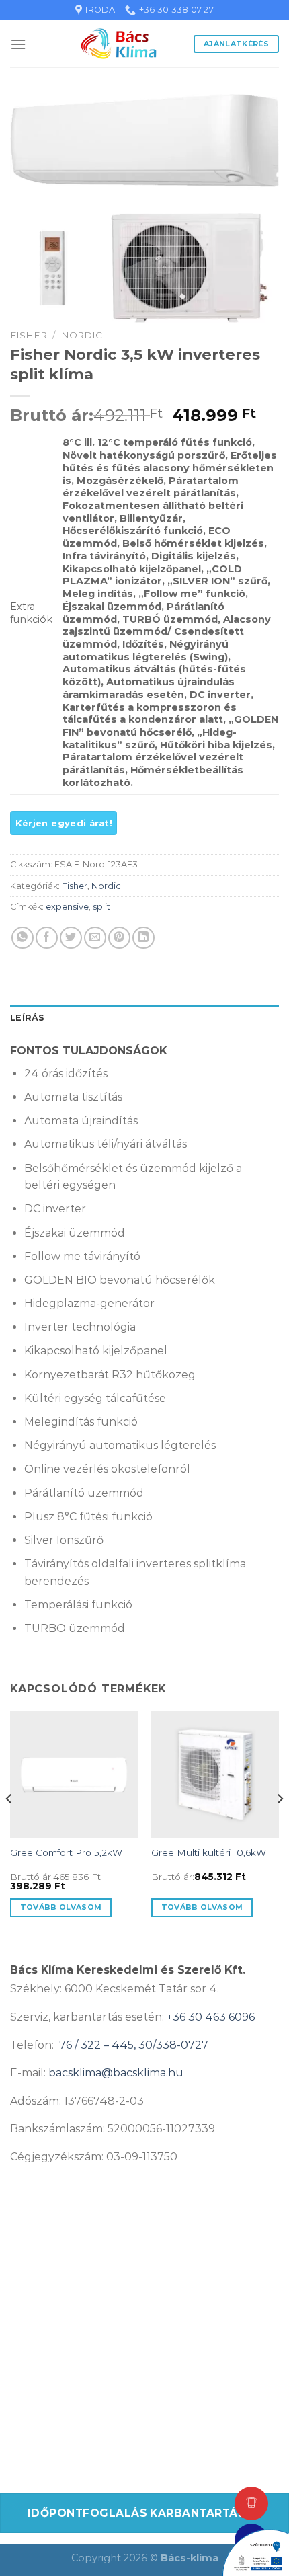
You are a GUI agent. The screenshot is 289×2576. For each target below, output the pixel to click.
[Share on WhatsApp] (23, 938)
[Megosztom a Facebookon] (47, 938)
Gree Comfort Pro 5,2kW (66, 1852)
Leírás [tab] (28, 1018)
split (101, 907)
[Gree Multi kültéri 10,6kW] (215, 1774)
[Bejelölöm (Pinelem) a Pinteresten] (119, 938)
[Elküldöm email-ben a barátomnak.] (95, 938)
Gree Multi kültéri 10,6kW (209, 1852)
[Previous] (9, 1826)
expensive (67, 907)
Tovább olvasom (61, 1907)
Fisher (29, 335)
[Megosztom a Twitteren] (71, 938)
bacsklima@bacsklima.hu (116, 2073)
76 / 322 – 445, (99, 2045)
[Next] (280, 1826)
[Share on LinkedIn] (143, 938)
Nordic (82, 335)
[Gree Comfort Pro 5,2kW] (74, 1774)
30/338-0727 (173, 2045)
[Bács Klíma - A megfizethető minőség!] (119, 44)
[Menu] (18, 44)
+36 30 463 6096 (211, 2017)
